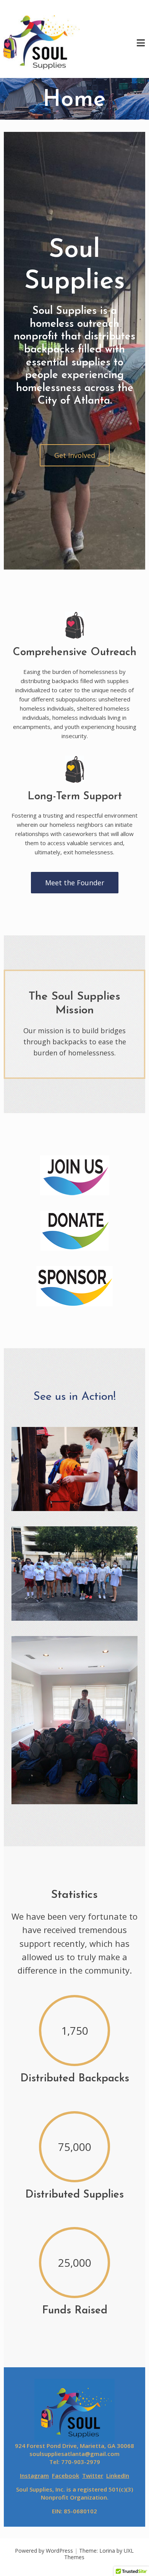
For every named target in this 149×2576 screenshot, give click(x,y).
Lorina (107, 2551)
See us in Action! (74, 1397)
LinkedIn (118, 2475)
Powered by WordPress (44, 2551)
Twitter (93, 2475)
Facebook (66, 2475)
